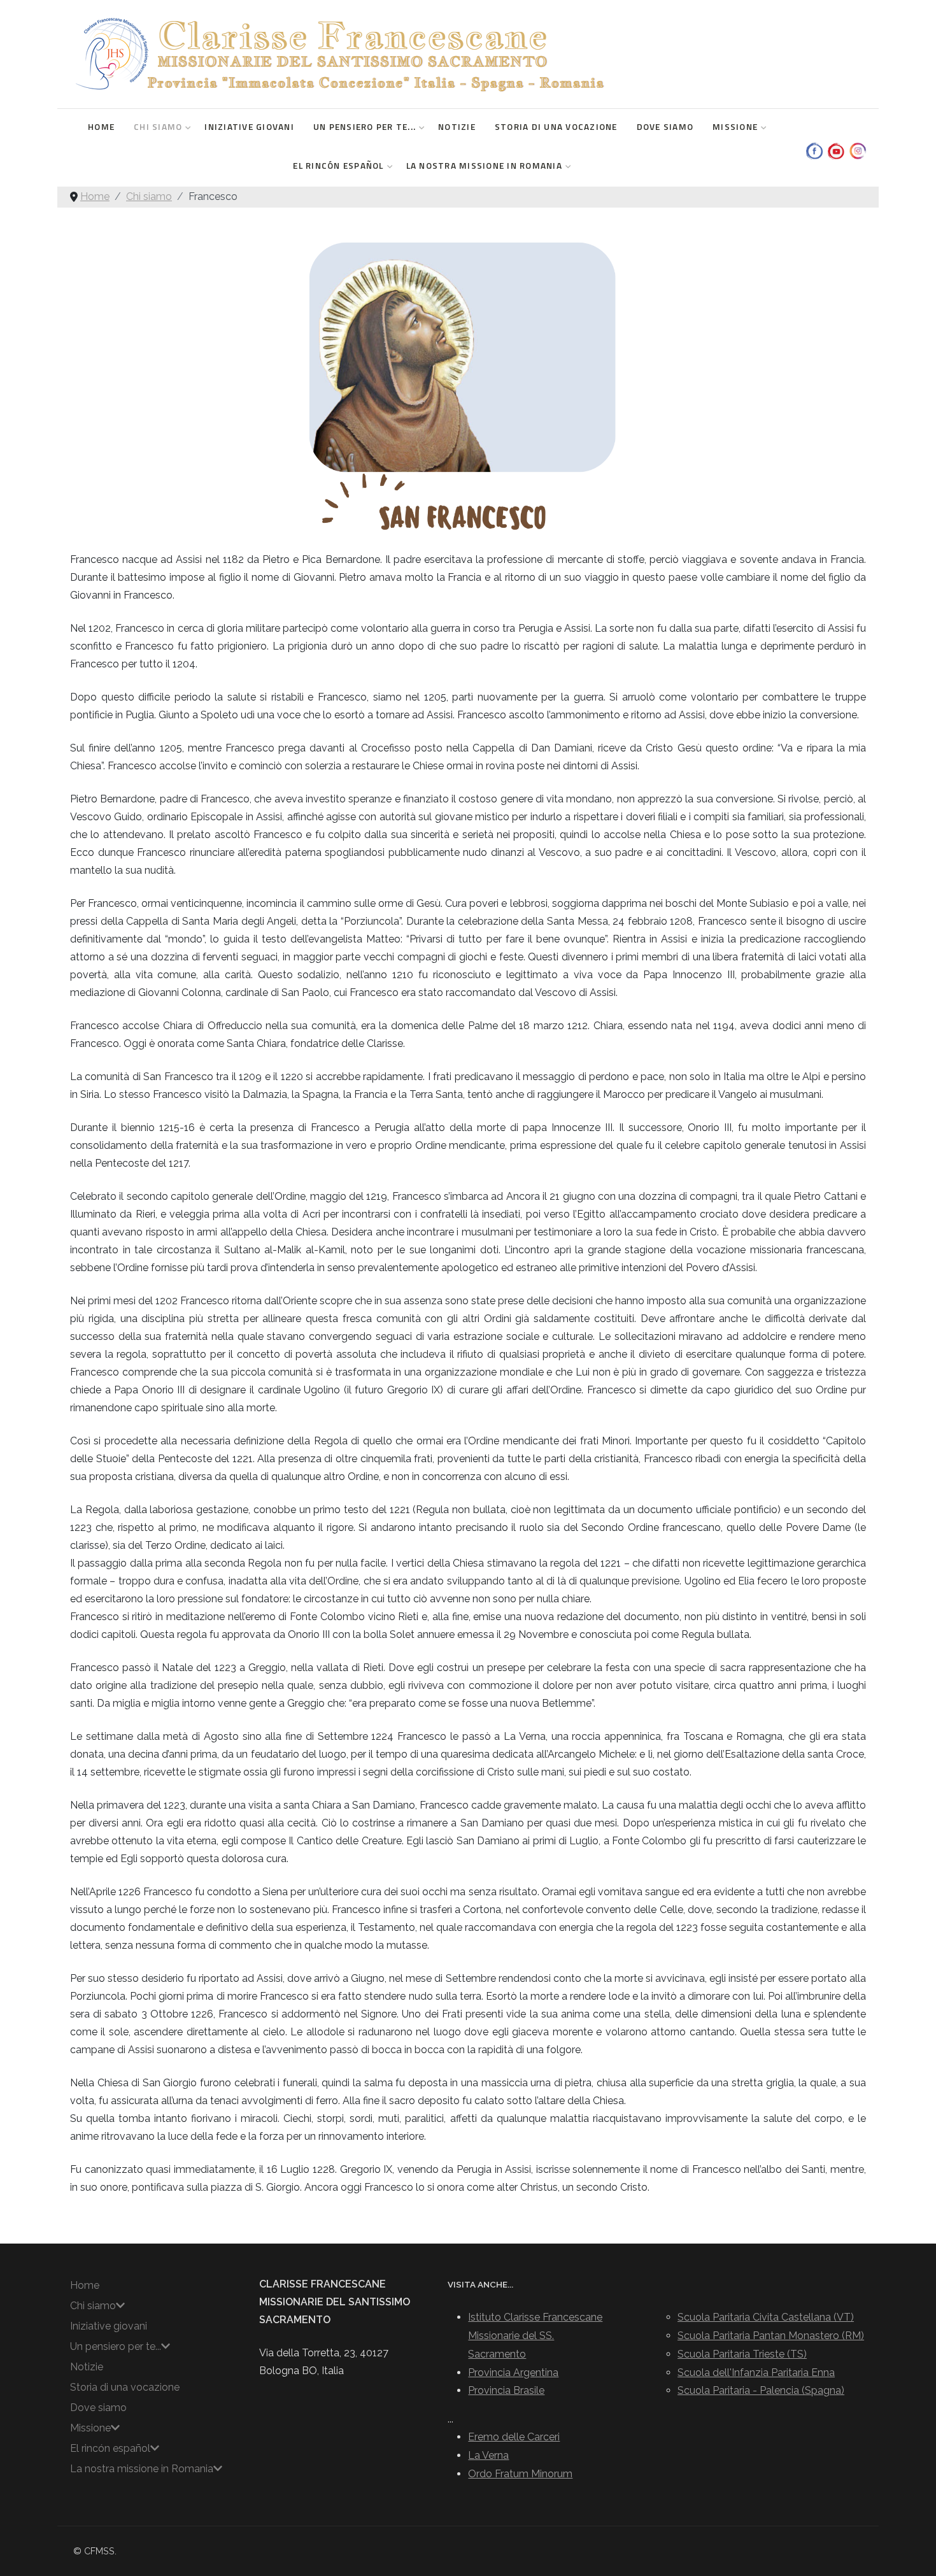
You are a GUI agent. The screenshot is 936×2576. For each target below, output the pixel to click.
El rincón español (338, 166)
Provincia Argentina (513, 2373)
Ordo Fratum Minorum (520, 2474)
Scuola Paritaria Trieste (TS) (742, 2354)
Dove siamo (665, 127)
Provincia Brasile (506, 2390)
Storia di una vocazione (556, 127)
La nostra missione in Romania (484, 166)
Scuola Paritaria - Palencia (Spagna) (761, 2390)
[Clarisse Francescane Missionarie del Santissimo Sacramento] (338, 54)
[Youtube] (834, 149)
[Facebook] (812, 149)
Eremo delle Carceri (514, 2437)
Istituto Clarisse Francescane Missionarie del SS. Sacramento (535, 2336)
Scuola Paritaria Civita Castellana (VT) (766, 2317)
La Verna (488, 2455)
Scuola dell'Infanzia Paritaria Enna (756, 2373)
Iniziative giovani (249, 127)
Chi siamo (158, 127)
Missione (735, 127)
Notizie (457, 127)
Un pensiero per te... (365, 127)
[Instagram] (855, 149)
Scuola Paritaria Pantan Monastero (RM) (771, 2336)
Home (101, 127)
